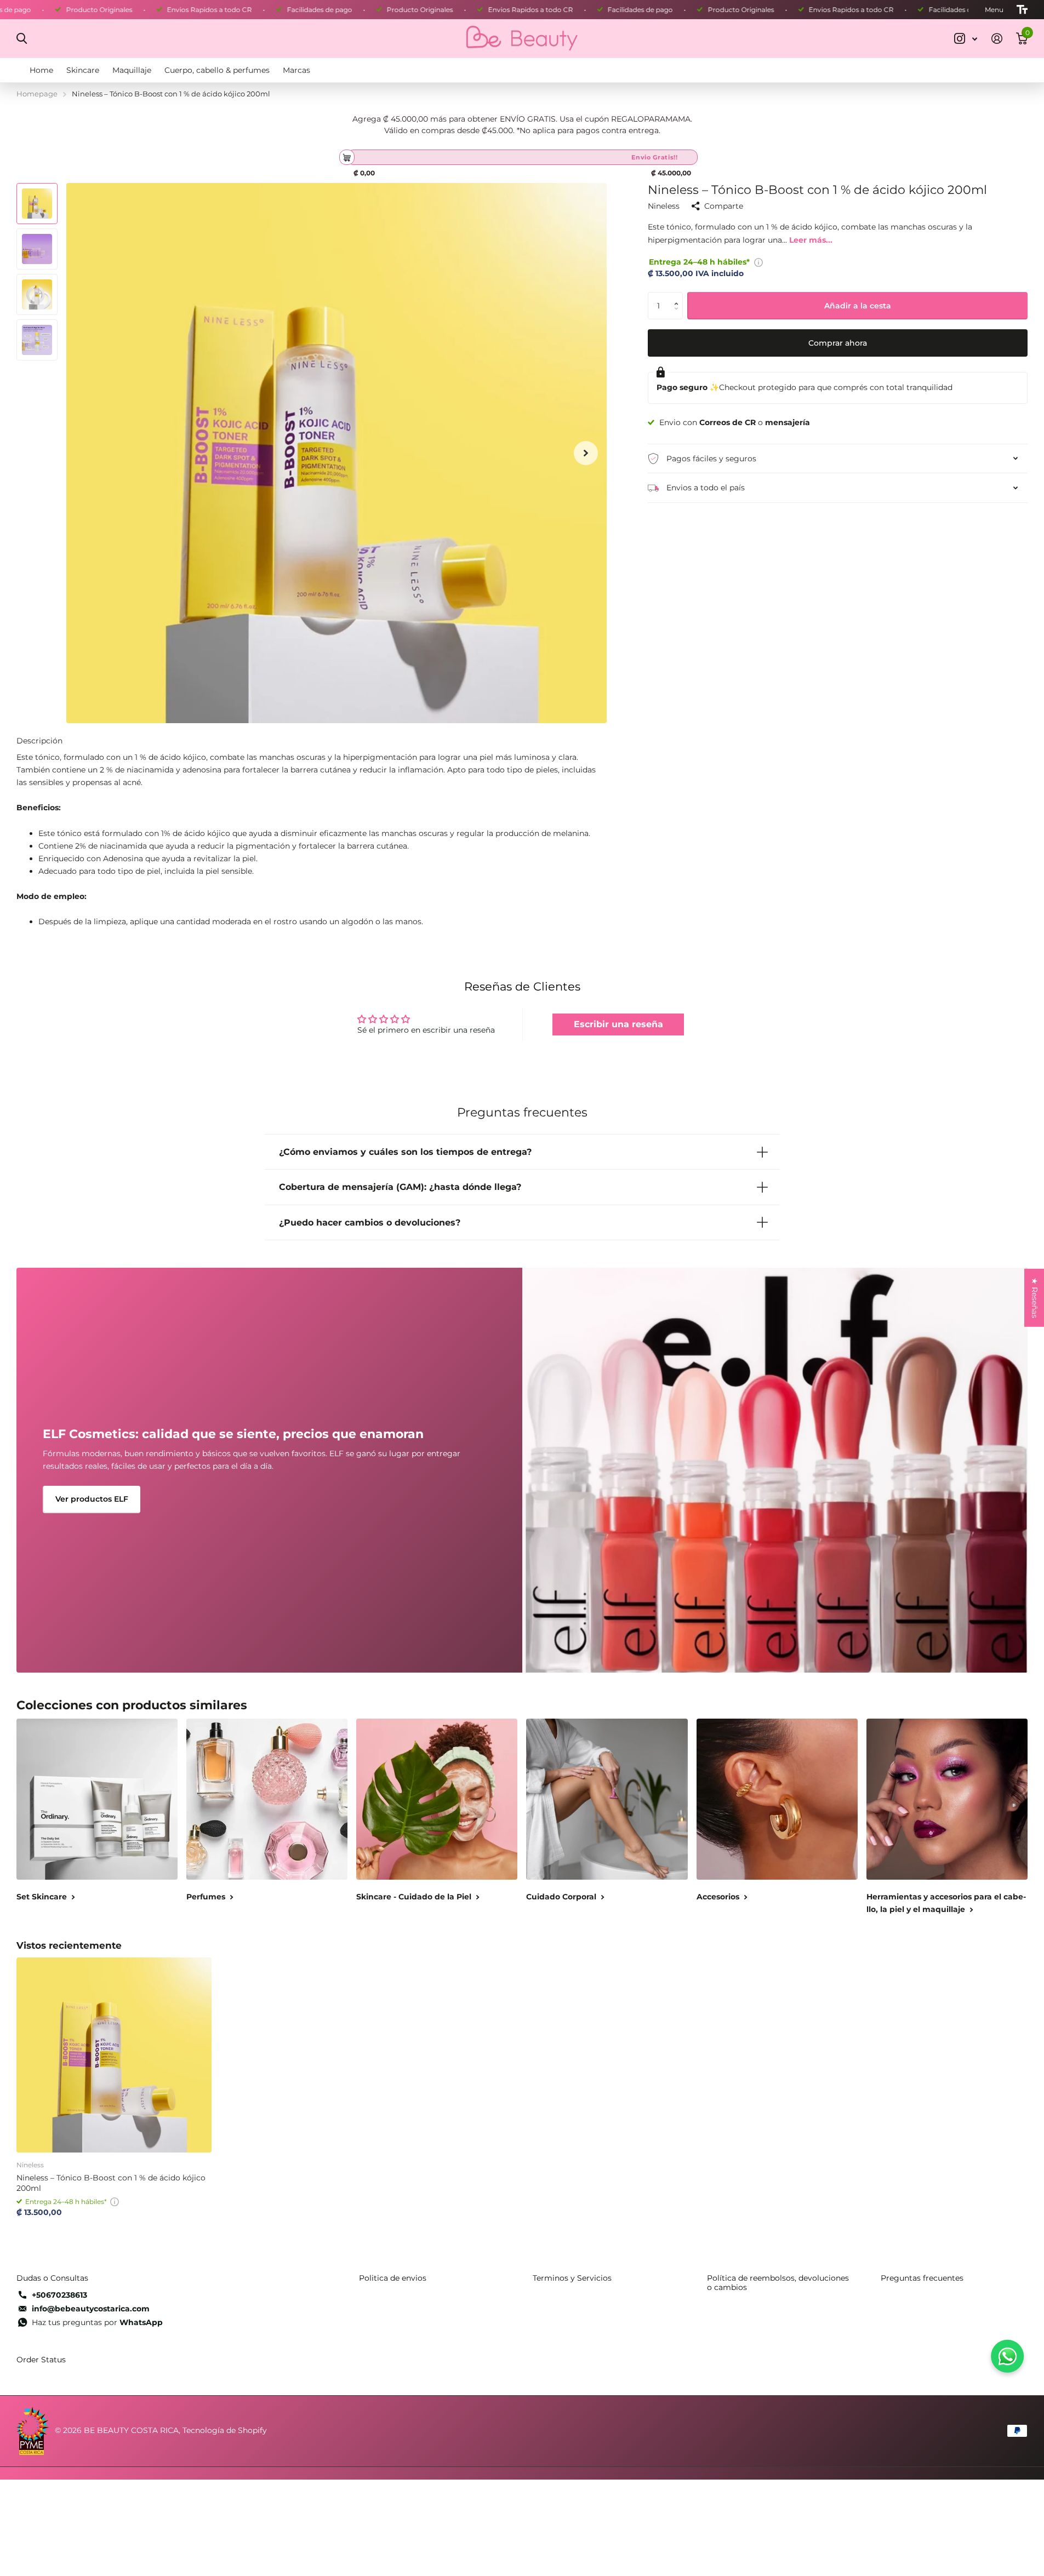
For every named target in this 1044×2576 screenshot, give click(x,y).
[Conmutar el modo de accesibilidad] (1022, 10)
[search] (22, 39)
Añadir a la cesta (858, 306)
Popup (758, 262)
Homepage (37, 94)
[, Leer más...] (966, 39)
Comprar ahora (838, 344)
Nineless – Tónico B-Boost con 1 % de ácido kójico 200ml (111, 2183)
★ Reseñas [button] (1035, 1298)
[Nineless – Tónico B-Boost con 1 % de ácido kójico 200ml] (114, 2055)
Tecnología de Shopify (225, 2430)
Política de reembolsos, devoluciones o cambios (778, 2283)
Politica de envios (393, 2278)
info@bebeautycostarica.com (91, 2309)
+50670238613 (59, 2295)
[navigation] (37, 204)
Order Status (41, 2360)
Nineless (664, 207)
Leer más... (811, 240)
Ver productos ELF (92, 1499)
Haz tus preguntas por (97, 2322)
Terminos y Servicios (572, 2278)
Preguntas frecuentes (922, 2278)
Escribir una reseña (618, 1024)
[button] (679, 296)
